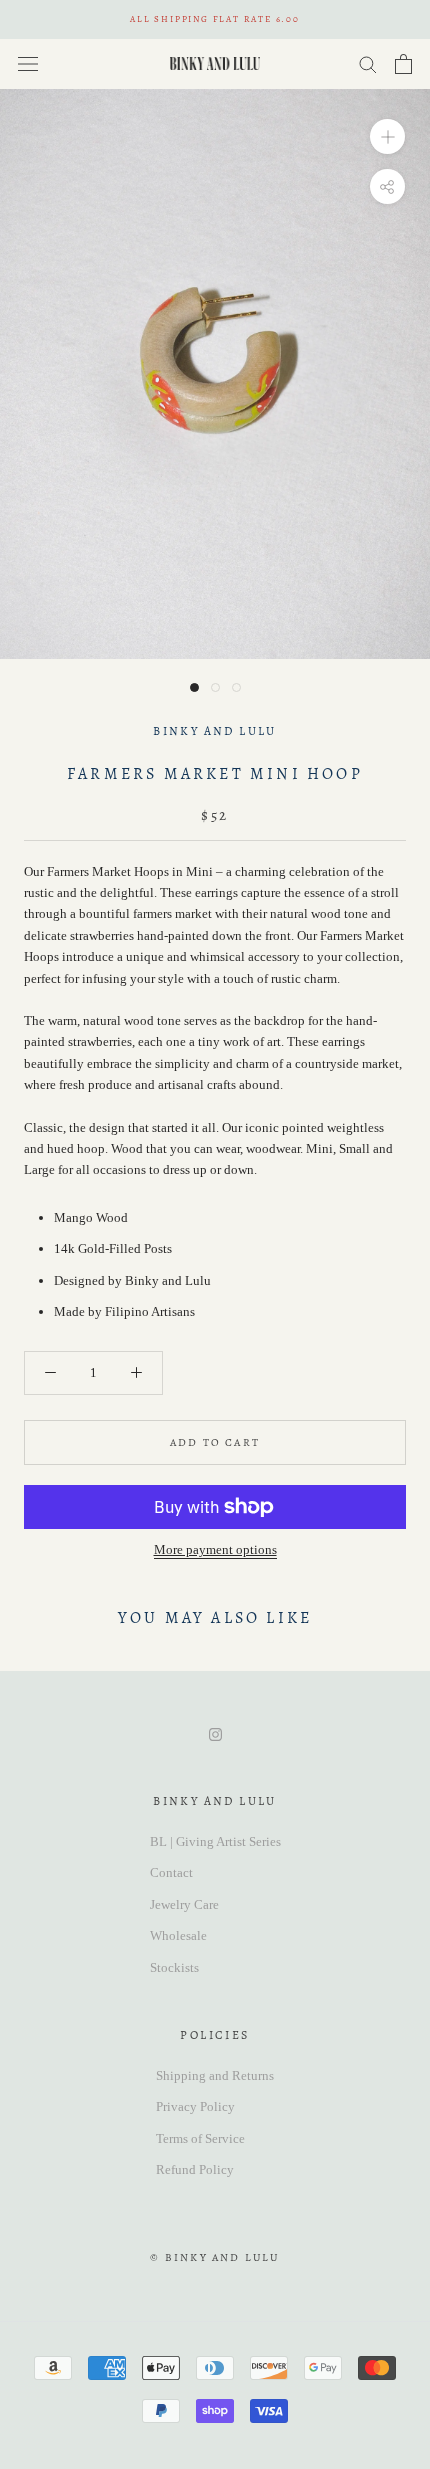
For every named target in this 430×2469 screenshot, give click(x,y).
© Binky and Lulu (214, 2257)
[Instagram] (215, 1732)
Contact (171, 1872)
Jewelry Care (184, 1904)
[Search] (368, 63)
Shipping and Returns (215, 2075)
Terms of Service (200, 2138)
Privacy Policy (195, 2106)
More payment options (215, 1549)
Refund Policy (195, 2169)
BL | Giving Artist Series (215, 1841)
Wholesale (178, 1935)
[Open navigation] (28, 63)
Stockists (174, 1967)
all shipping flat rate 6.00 (215, 19)
